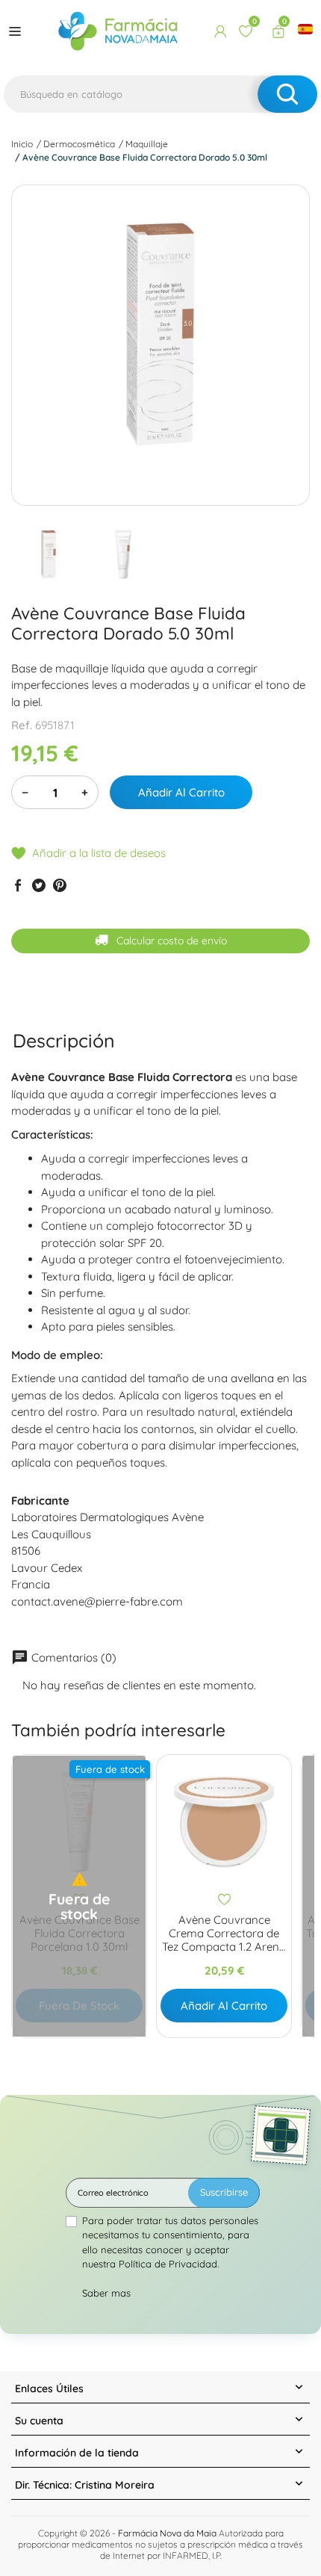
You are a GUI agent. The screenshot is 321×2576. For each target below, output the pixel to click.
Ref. (22, 725)
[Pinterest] (60, 885)
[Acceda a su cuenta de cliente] (220, 31)
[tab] (64, 1040)
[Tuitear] (39, 885)
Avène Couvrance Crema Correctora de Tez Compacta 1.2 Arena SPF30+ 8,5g (224, 1933)
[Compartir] (18, 885)
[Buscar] (287, 94)
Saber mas (106, 2293)
